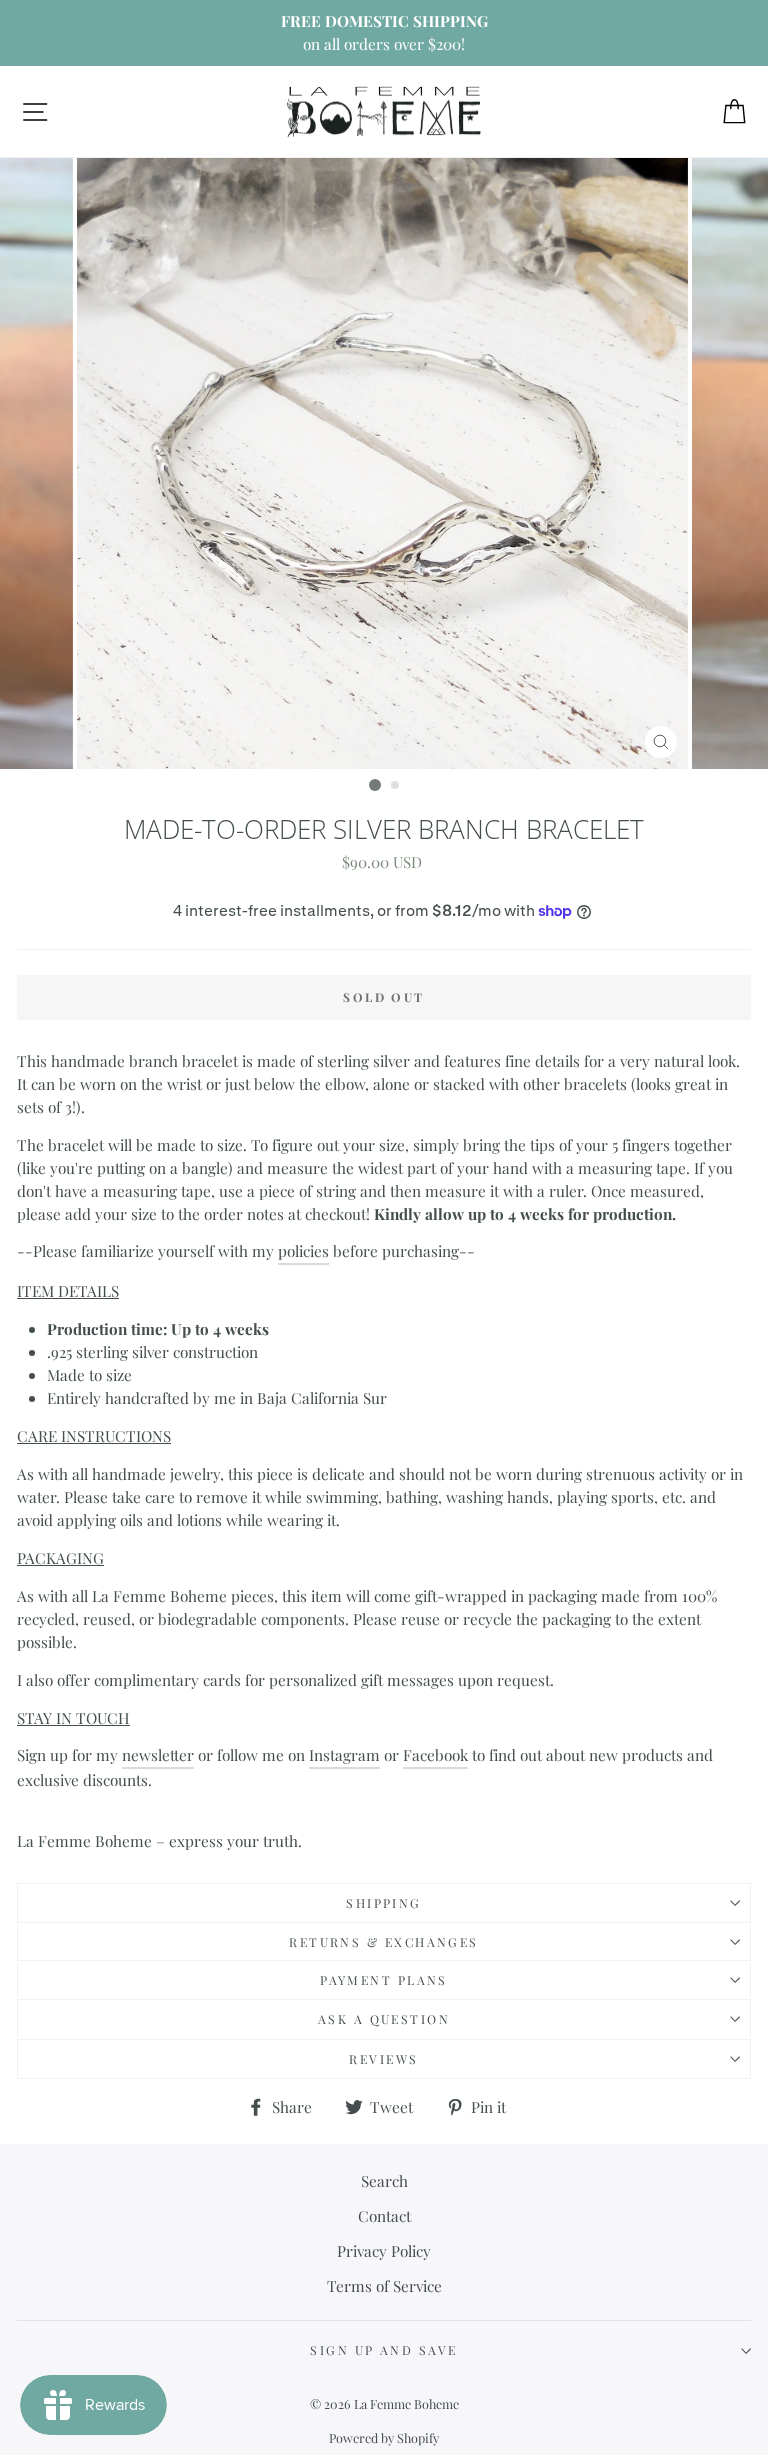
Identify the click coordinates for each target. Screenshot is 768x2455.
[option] (384, 33)
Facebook (435, 1754)
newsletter (158, 1754)
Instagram (344, 1754)
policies (303, 1250)
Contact (384, 2215)
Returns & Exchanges (384, 1942)
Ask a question (384, 2019)
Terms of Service (384, 2285)
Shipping (384, 1903)
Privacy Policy (384, 2250)
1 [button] (375, 785)
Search (384, 2180)
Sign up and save (383, 2350)
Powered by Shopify (384, 2437)
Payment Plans (384, 1980)
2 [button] (396, 786)
